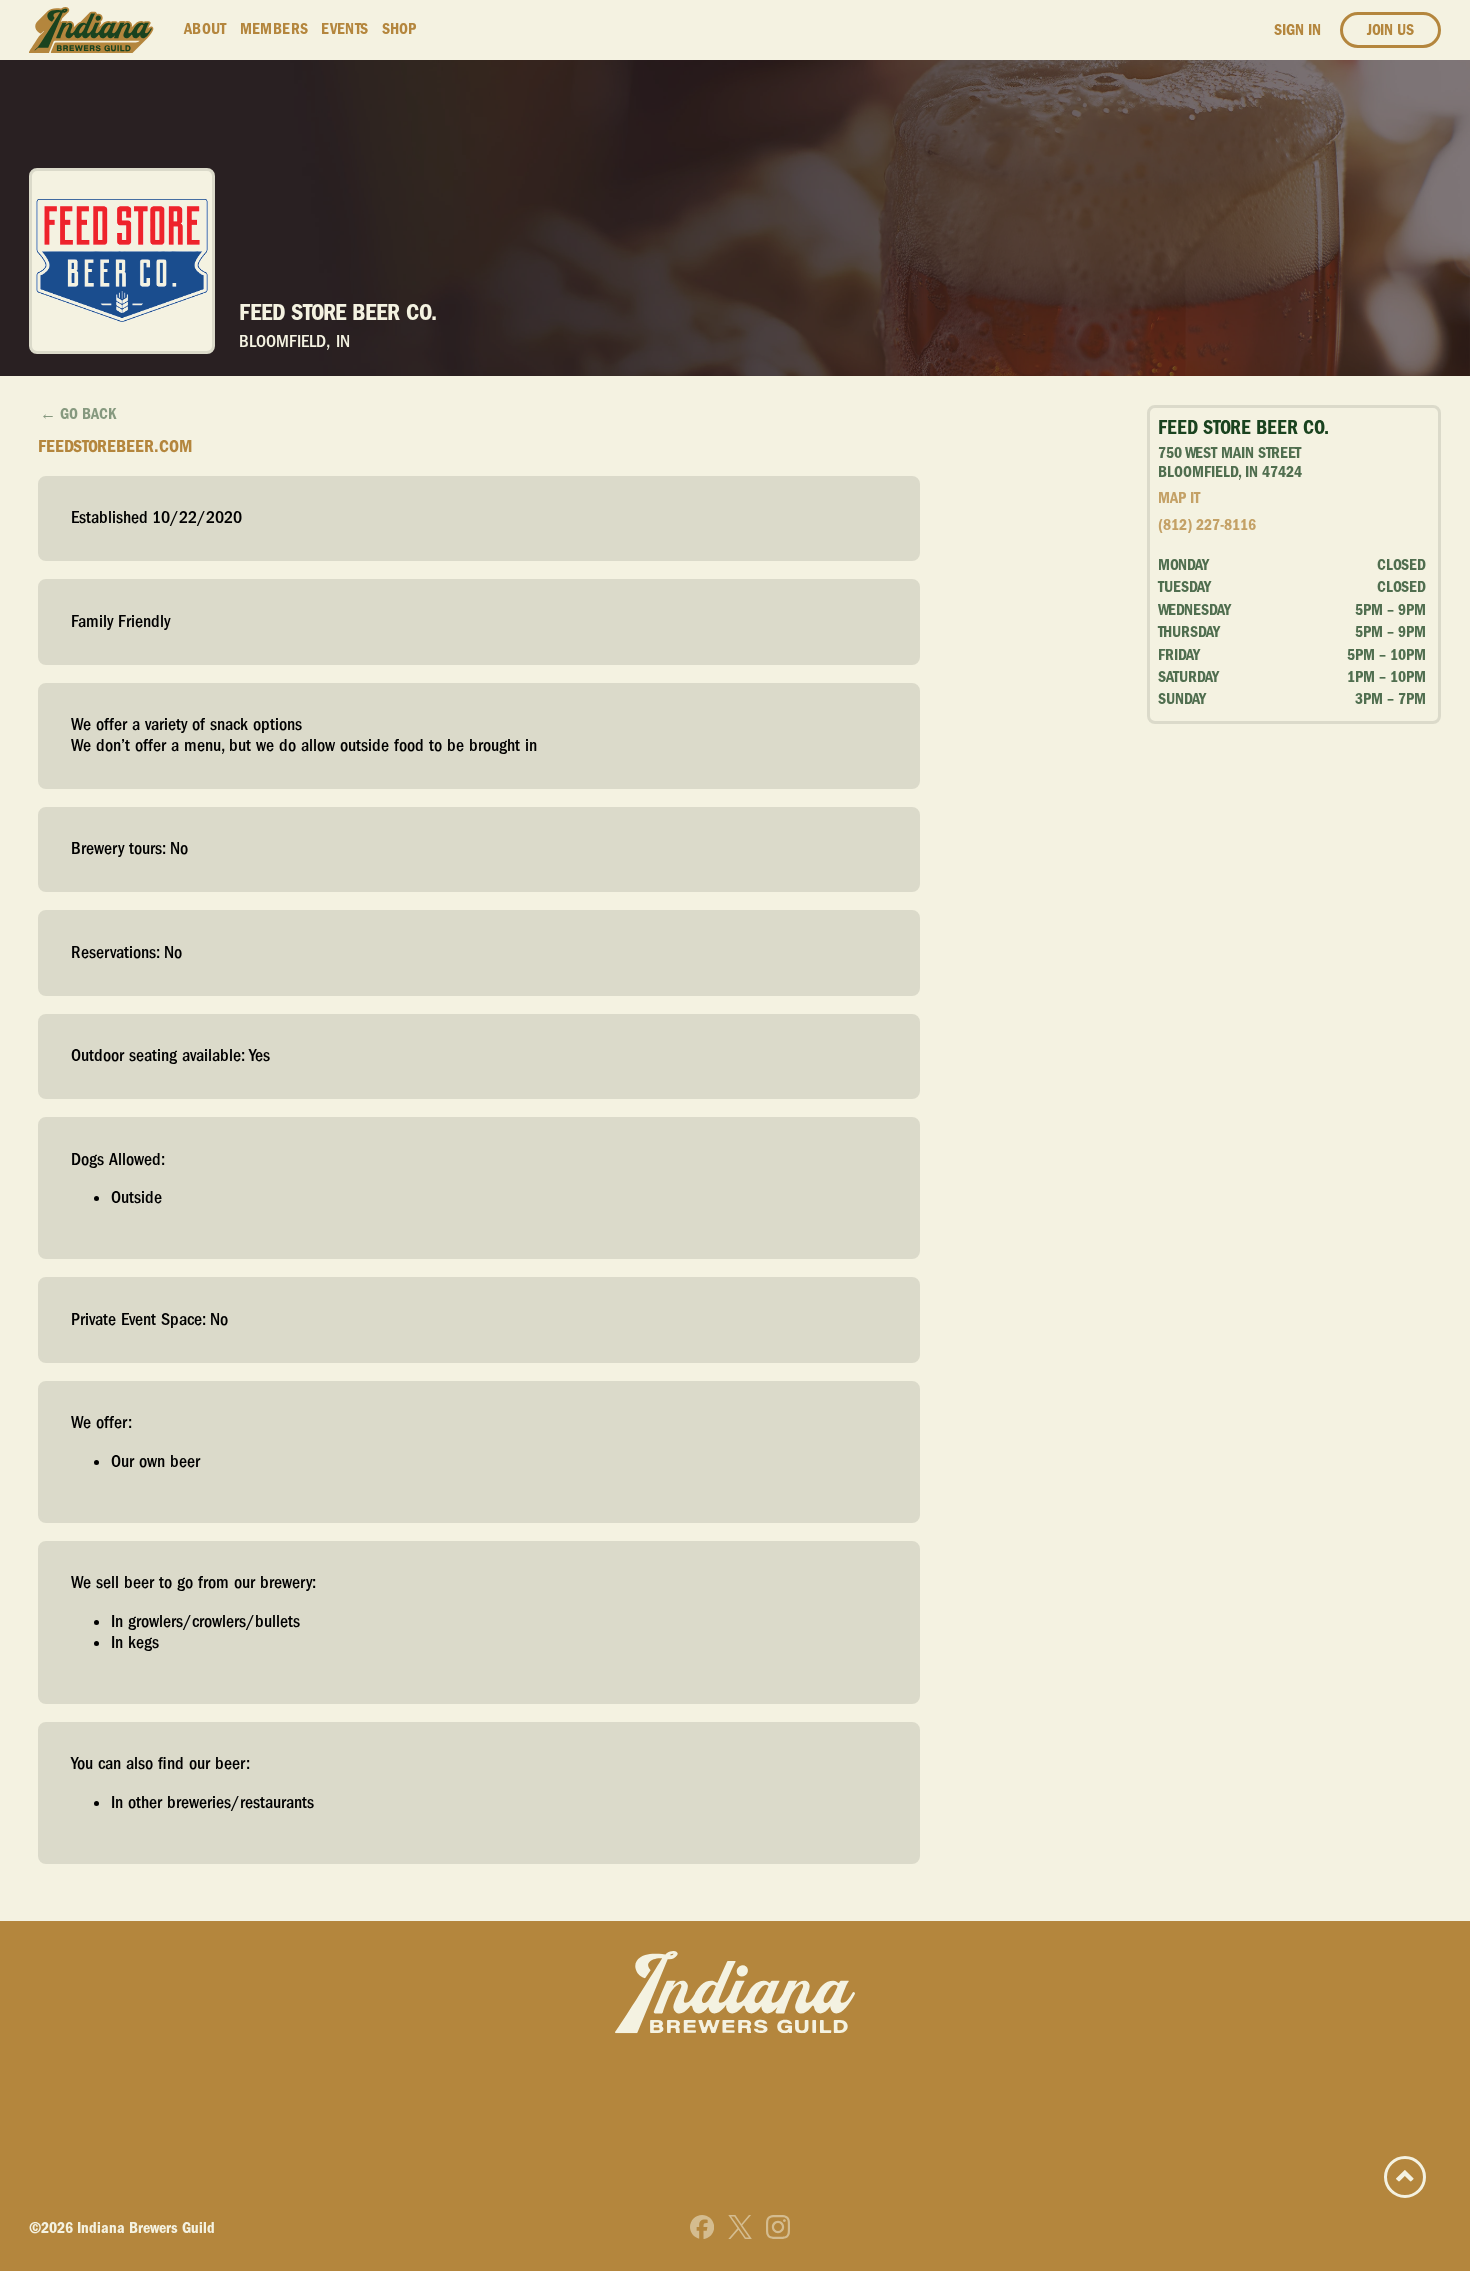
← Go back (78, 414)
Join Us (1390, 30)
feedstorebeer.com (115, 447)
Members (274, 29)
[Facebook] (702, 2227)
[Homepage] (91, 30)
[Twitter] (740, 2227)
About (205, 29)
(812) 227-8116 (1207, 525)
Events (344, 29)
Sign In (1297, 30)
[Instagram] (778, 2227)
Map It (1179, 498)
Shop (399, 29)
